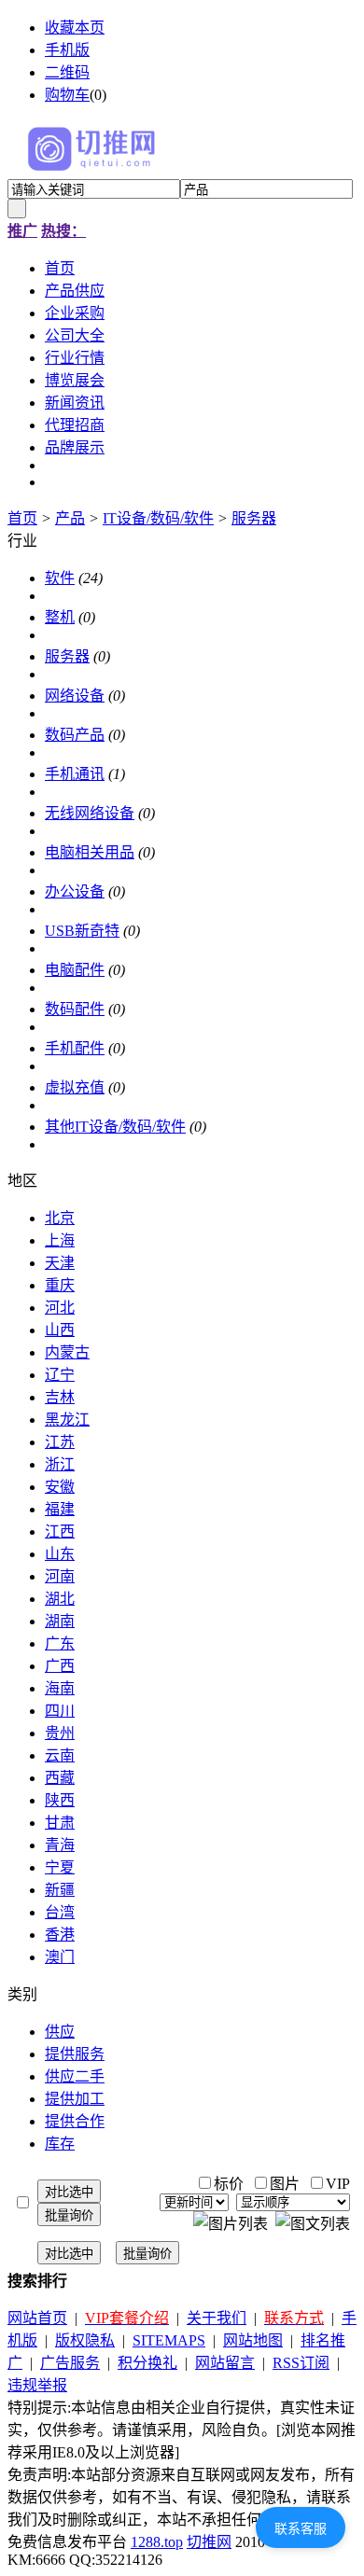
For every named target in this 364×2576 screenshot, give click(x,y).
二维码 (67, 72)
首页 (22, 518)
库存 (60, 2144)
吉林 (60, 1397)
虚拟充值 (75, 1087)
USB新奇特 (82, 931)
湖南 (60, 1621)
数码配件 (75, 1009)
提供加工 (75, 2099)
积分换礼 (147, 2363)
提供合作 (75, 2121)
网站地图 (253, 2340)
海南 (60, 1688)
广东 (60, 1643)
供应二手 (75, 2076)
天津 (60, 1263)
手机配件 (75, 1048)
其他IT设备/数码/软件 (115, 1127)
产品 (70, 518)
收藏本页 (75, 28)
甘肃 (60, 1823)
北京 (60, 1218)
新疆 (60, 1890)
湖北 (60, 1599)
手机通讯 (75, 774)
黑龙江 (67, 1420)
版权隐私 (85, 2340)
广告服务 (70, 2363)
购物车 (67, 95)
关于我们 (217, 2318)
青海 (60, 1845)
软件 (60, 578)
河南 (60, 1576)
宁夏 (60, 1867)
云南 (60, 1755)
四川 (60, 1711)
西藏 (60, 1778)
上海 (60, 1240)
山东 (60, 1554)
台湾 (60, 1912)
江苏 (60, 1442)
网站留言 (225, 2363)
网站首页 (37, 2318)
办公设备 (75, 891)
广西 (60, 1666)
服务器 (254, 518)
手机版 (67, 50)
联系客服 (301, 2528)
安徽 (60, 1487)
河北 (60, 1308)
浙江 (60, 1464)
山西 (60, 1330)
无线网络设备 (90, 813)
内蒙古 (67, 1352)
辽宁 (60, 1375)
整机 (60, 617)
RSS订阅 (301, 2363)
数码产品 (75, 735)
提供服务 (75, 2054)
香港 (60, 1935)
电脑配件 (75, 970)
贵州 (60, 1733)
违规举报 (37, 2385)
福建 (60, 1509)
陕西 (60, 1800)
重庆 (60, 1285)
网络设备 (75, 696)
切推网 (209, 2542)
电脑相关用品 (90, 852)
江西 (60, 1532)
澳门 (60, 1957)
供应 (60, 2032)
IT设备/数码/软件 (158, 518)
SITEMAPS (169, 2340)
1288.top (157, 2542)
